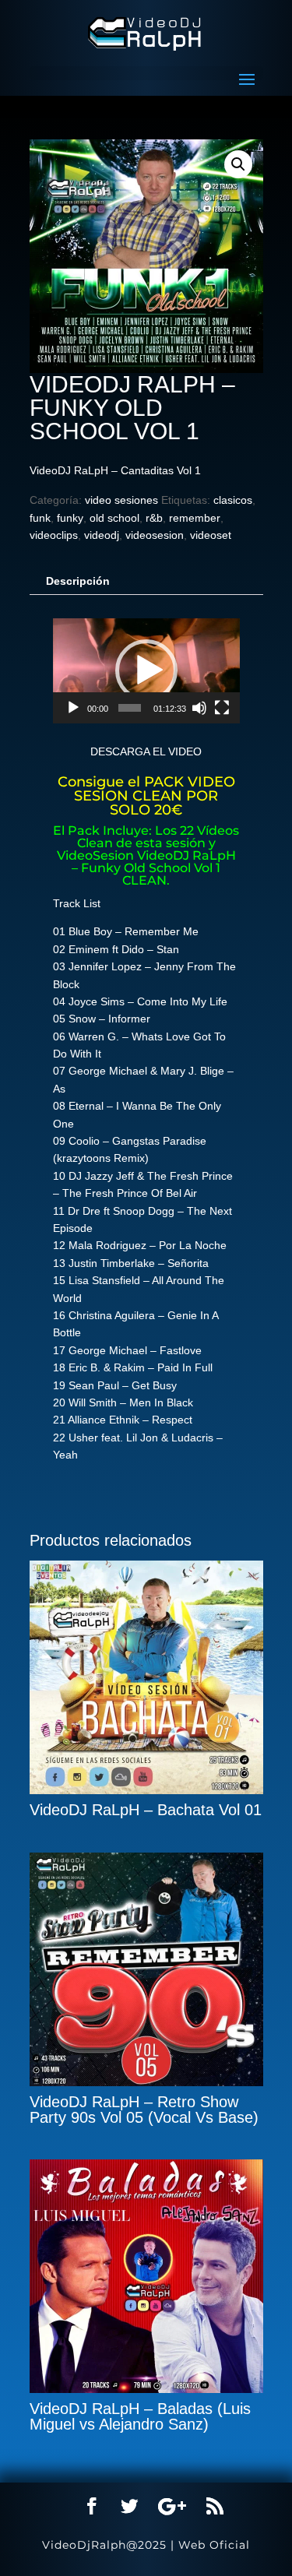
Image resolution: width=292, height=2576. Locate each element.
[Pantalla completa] (222, 708)
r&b (154, 518)
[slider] (130, 708)
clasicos (233, 500)
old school (114, 518)
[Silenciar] (199, 708)
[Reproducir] (73, 708)
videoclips (54, 535)
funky (70, 518)
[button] (238, 164)
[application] (146, 671)
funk (40, 518)
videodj (102, 535)
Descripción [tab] (78, 581)
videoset (211, 535)
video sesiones (121, 500)
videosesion (155, 535)
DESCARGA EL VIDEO (146, 751)
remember (195, 518)
